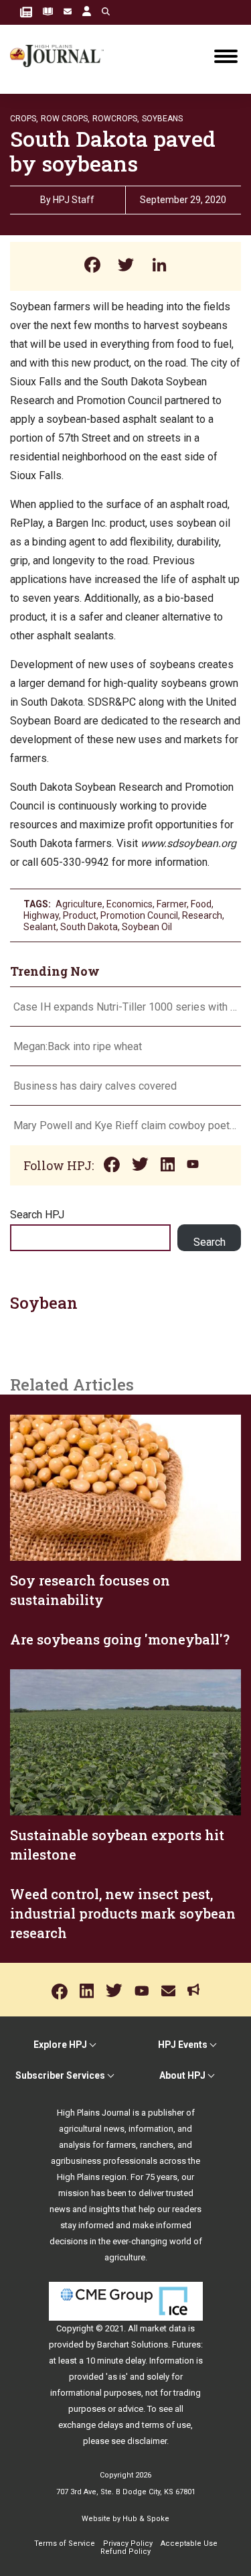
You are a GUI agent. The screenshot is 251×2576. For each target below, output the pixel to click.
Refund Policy (125, 2552)
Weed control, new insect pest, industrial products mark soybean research (123, 1913)
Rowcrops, (116, 119)
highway (41, 915)
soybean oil (147, 927)
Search (210, 1242)
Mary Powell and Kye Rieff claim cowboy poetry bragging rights (125, 1125)
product (80, 915)
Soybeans (162, 119)
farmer (172, 904)
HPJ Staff (74, 200)
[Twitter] (126, 266)
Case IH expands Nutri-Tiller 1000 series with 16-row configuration (125, 1007)
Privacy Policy (128, 2543)
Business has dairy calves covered (95, 1086)
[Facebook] (92, 266)
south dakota (89, 927)
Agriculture (79, 904)
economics (130, 904)
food (201, 904)
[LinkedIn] (159, 266)
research (202, 915)
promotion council (139, 915)
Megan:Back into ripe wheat (78, 1046)
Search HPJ (37, 1215)
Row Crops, (65, 119)
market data (163, 2328)
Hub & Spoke (146, 2519)
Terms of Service (65, 2543)
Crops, (24, 119)
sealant (40, 927)
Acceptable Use (189, 2543)
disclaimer (147, 2441)
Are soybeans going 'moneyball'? (120, 1639)
